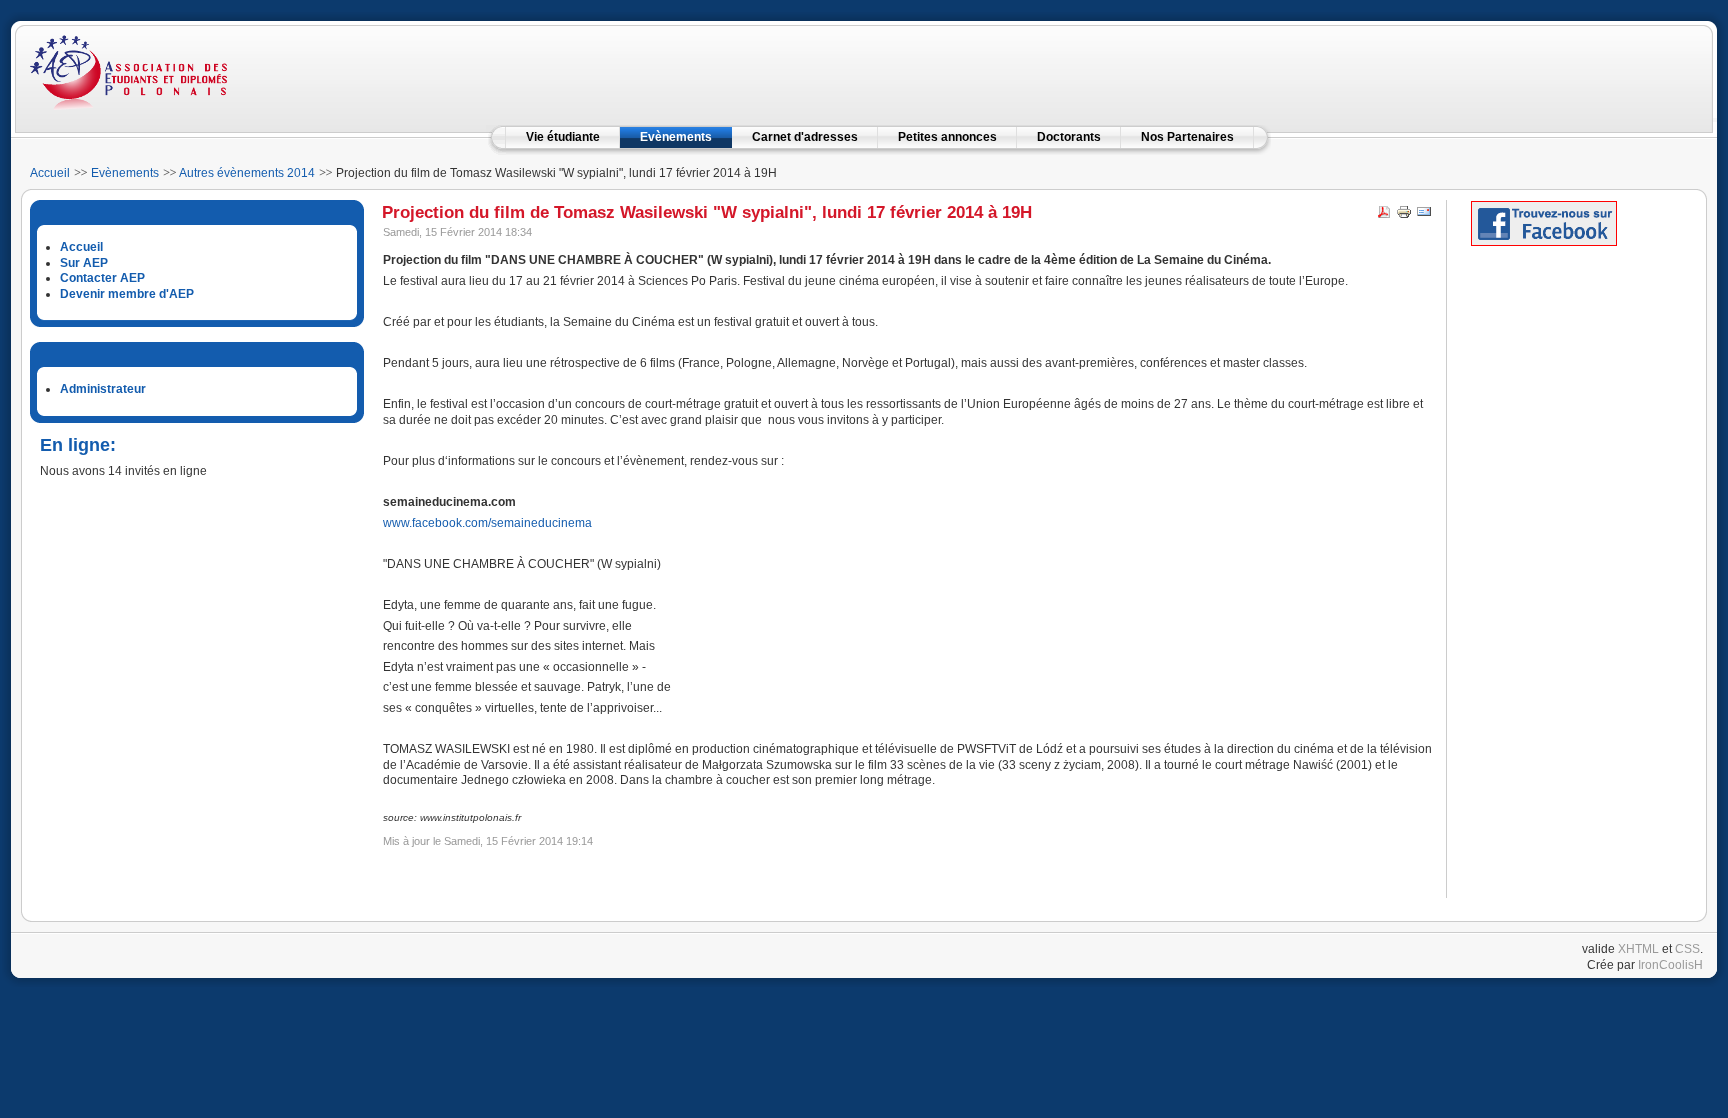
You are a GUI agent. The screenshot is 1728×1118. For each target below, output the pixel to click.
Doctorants (1069, 137)
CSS (1687, 949)
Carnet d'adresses (805, 137)
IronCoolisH (1670, 965)
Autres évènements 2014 (247, 173)
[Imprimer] (1404, 216)
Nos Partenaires (1187, 137)
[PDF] (1384, 216)
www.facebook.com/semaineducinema (487, 523)
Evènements (676, 137)
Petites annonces (947, 137)
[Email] (1424, 216)
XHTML (1638, 949)
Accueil (50, 173)
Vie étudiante (563, 137)
